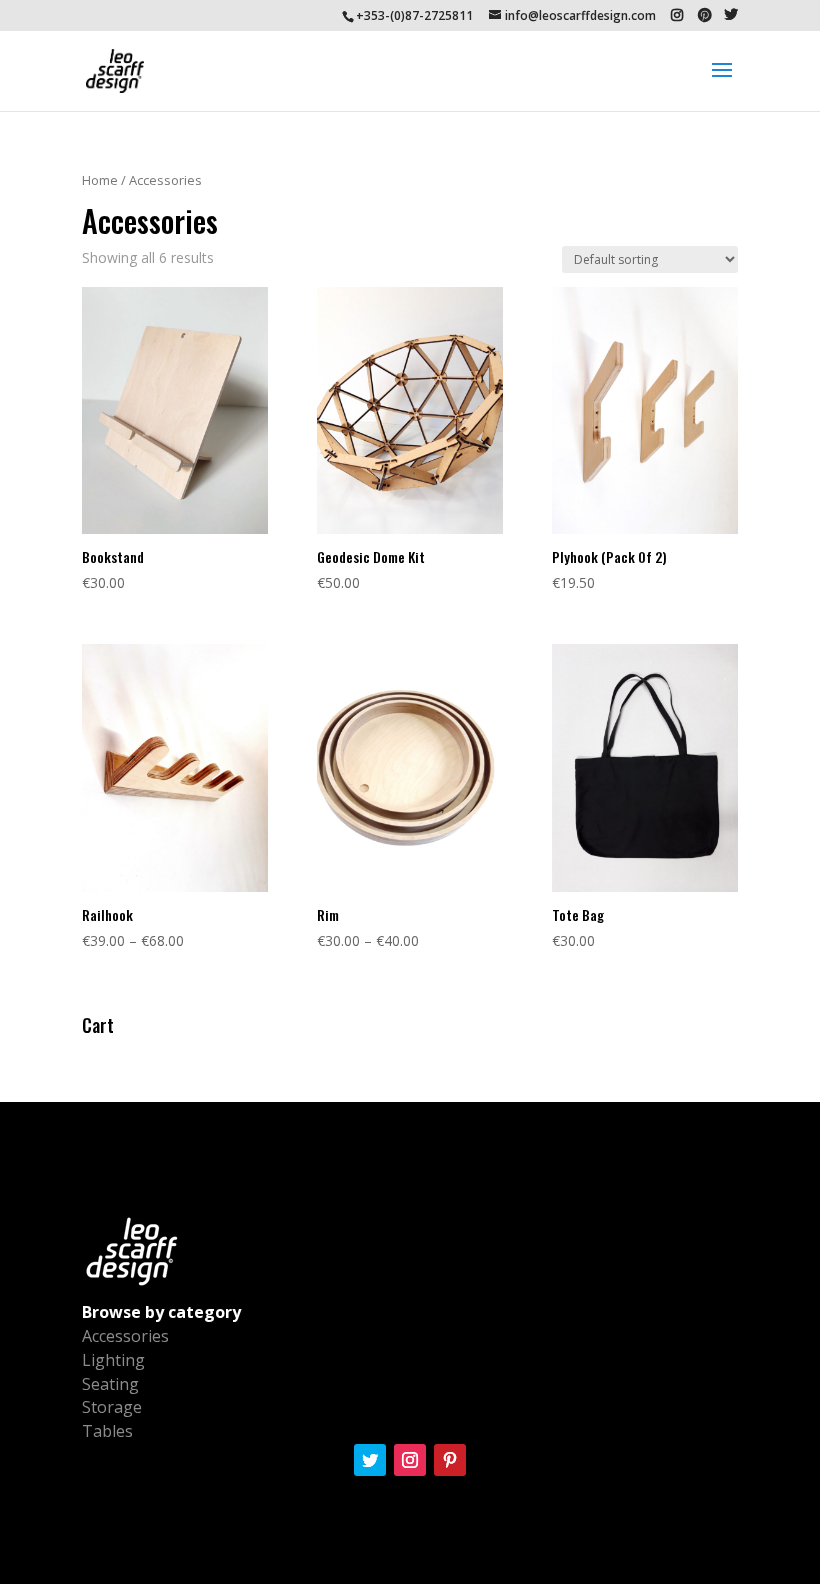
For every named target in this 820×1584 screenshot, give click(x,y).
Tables (107, 1431)
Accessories (125, 1336)
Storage (112, 1407)
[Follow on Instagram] (410, 1460)
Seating (110, 1384)
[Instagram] (677, 15)
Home (100, 180)
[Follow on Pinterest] (450, 1460)
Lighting (113, 1360)
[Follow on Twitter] (370, 1460)
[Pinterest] (705, 15)
